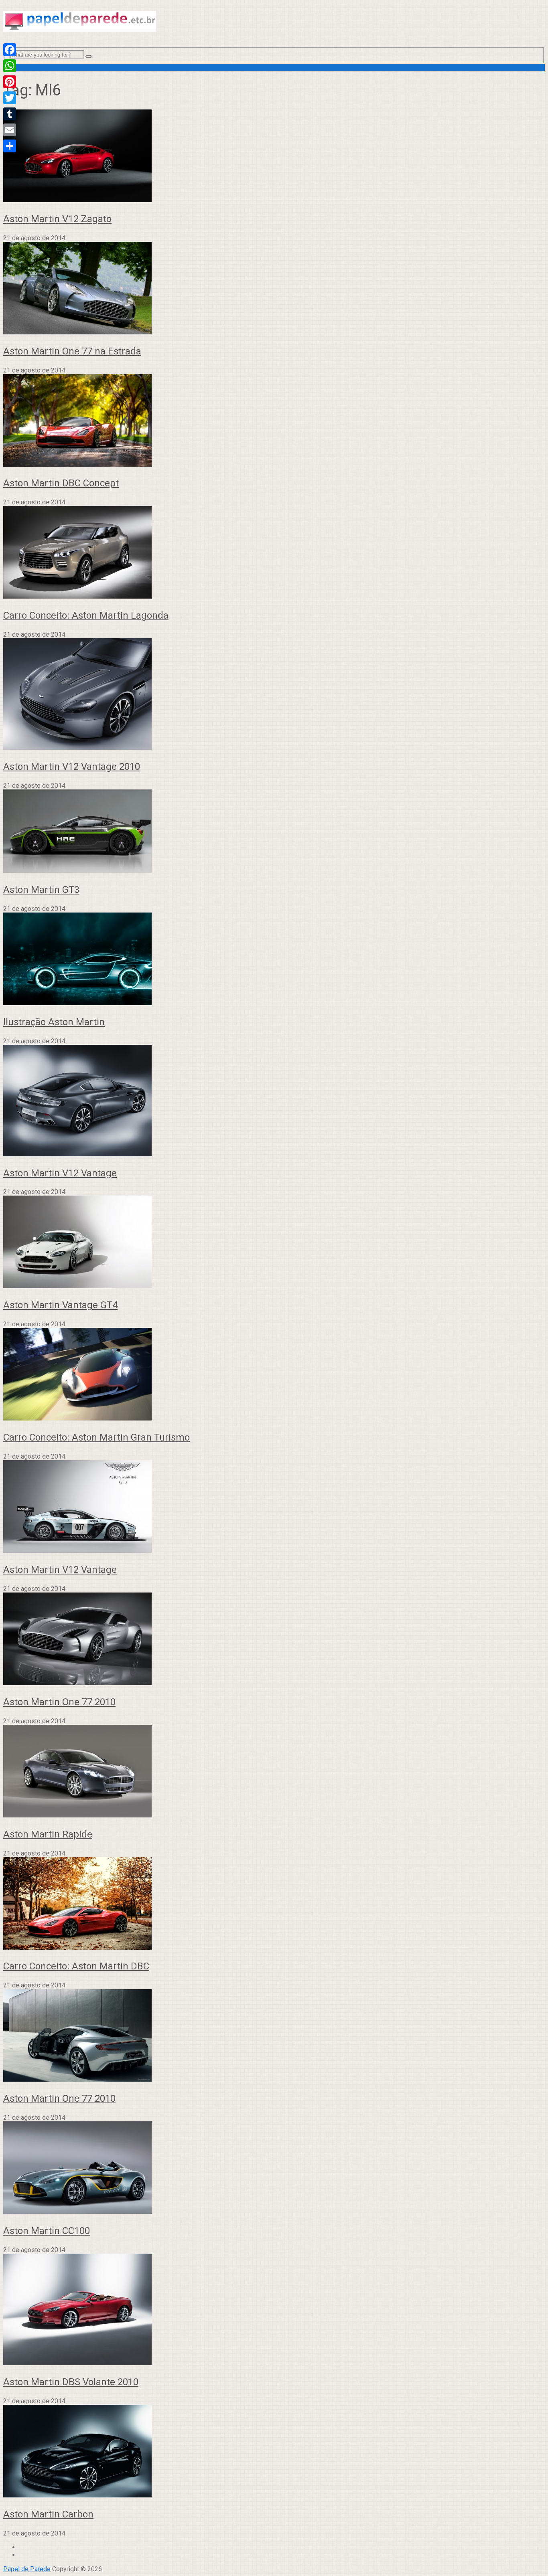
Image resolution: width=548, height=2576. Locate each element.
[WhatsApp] (10, 66)
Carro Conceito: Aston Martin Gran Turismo (96, 1437)
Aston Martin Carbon (48, 2514)
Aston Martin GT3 (41, 890)
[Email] (10, 130)
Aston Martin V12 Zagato (57, 219)
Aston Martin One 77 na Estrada (72, 351)
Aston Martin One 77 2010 (59, 1702)
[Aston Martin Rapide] (274, 1772)
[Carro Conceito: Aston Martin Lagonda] (274, 553)
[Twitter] (10, 98)
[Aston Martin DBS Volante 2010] (274, 2310)
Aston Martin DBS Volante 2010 (71, 2382)
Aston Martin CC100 (47, 2231)
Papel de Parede (27, 2569)
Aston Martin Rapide (48, 1834)
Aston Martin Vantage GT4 (60, 1305)
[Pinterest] (10, 82)
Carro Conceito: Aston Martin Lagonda (86, 615)
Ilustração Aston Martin (54, 1022)
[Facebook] (10, 50)
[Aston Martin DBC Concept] (274, 421)
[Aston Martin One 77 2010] (274, 1640)
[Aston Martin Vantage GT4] (274, 1243)
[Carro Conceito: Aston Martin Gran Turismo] (274, 1375)
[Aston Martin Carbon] (274, 2452)
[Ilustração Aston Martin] (274, 960)
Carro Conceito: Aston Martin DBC (76, 1966)
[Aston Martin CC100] (274, 2168)
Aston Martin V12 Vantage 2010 (72, 767)
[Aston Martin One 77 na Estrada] (274, 289)
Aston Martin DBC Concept (61, 483)
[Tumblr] (10, 114)
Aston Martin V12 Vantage (60, 1173)
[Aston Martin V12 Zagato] (274, 157)
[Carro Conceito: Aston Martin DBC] (274, 1904)
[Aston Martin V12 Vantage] (274, 1101)
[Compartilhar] (10, 146)
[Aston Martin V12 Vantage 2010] (274, 695)
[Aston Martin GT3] (274, 832)
